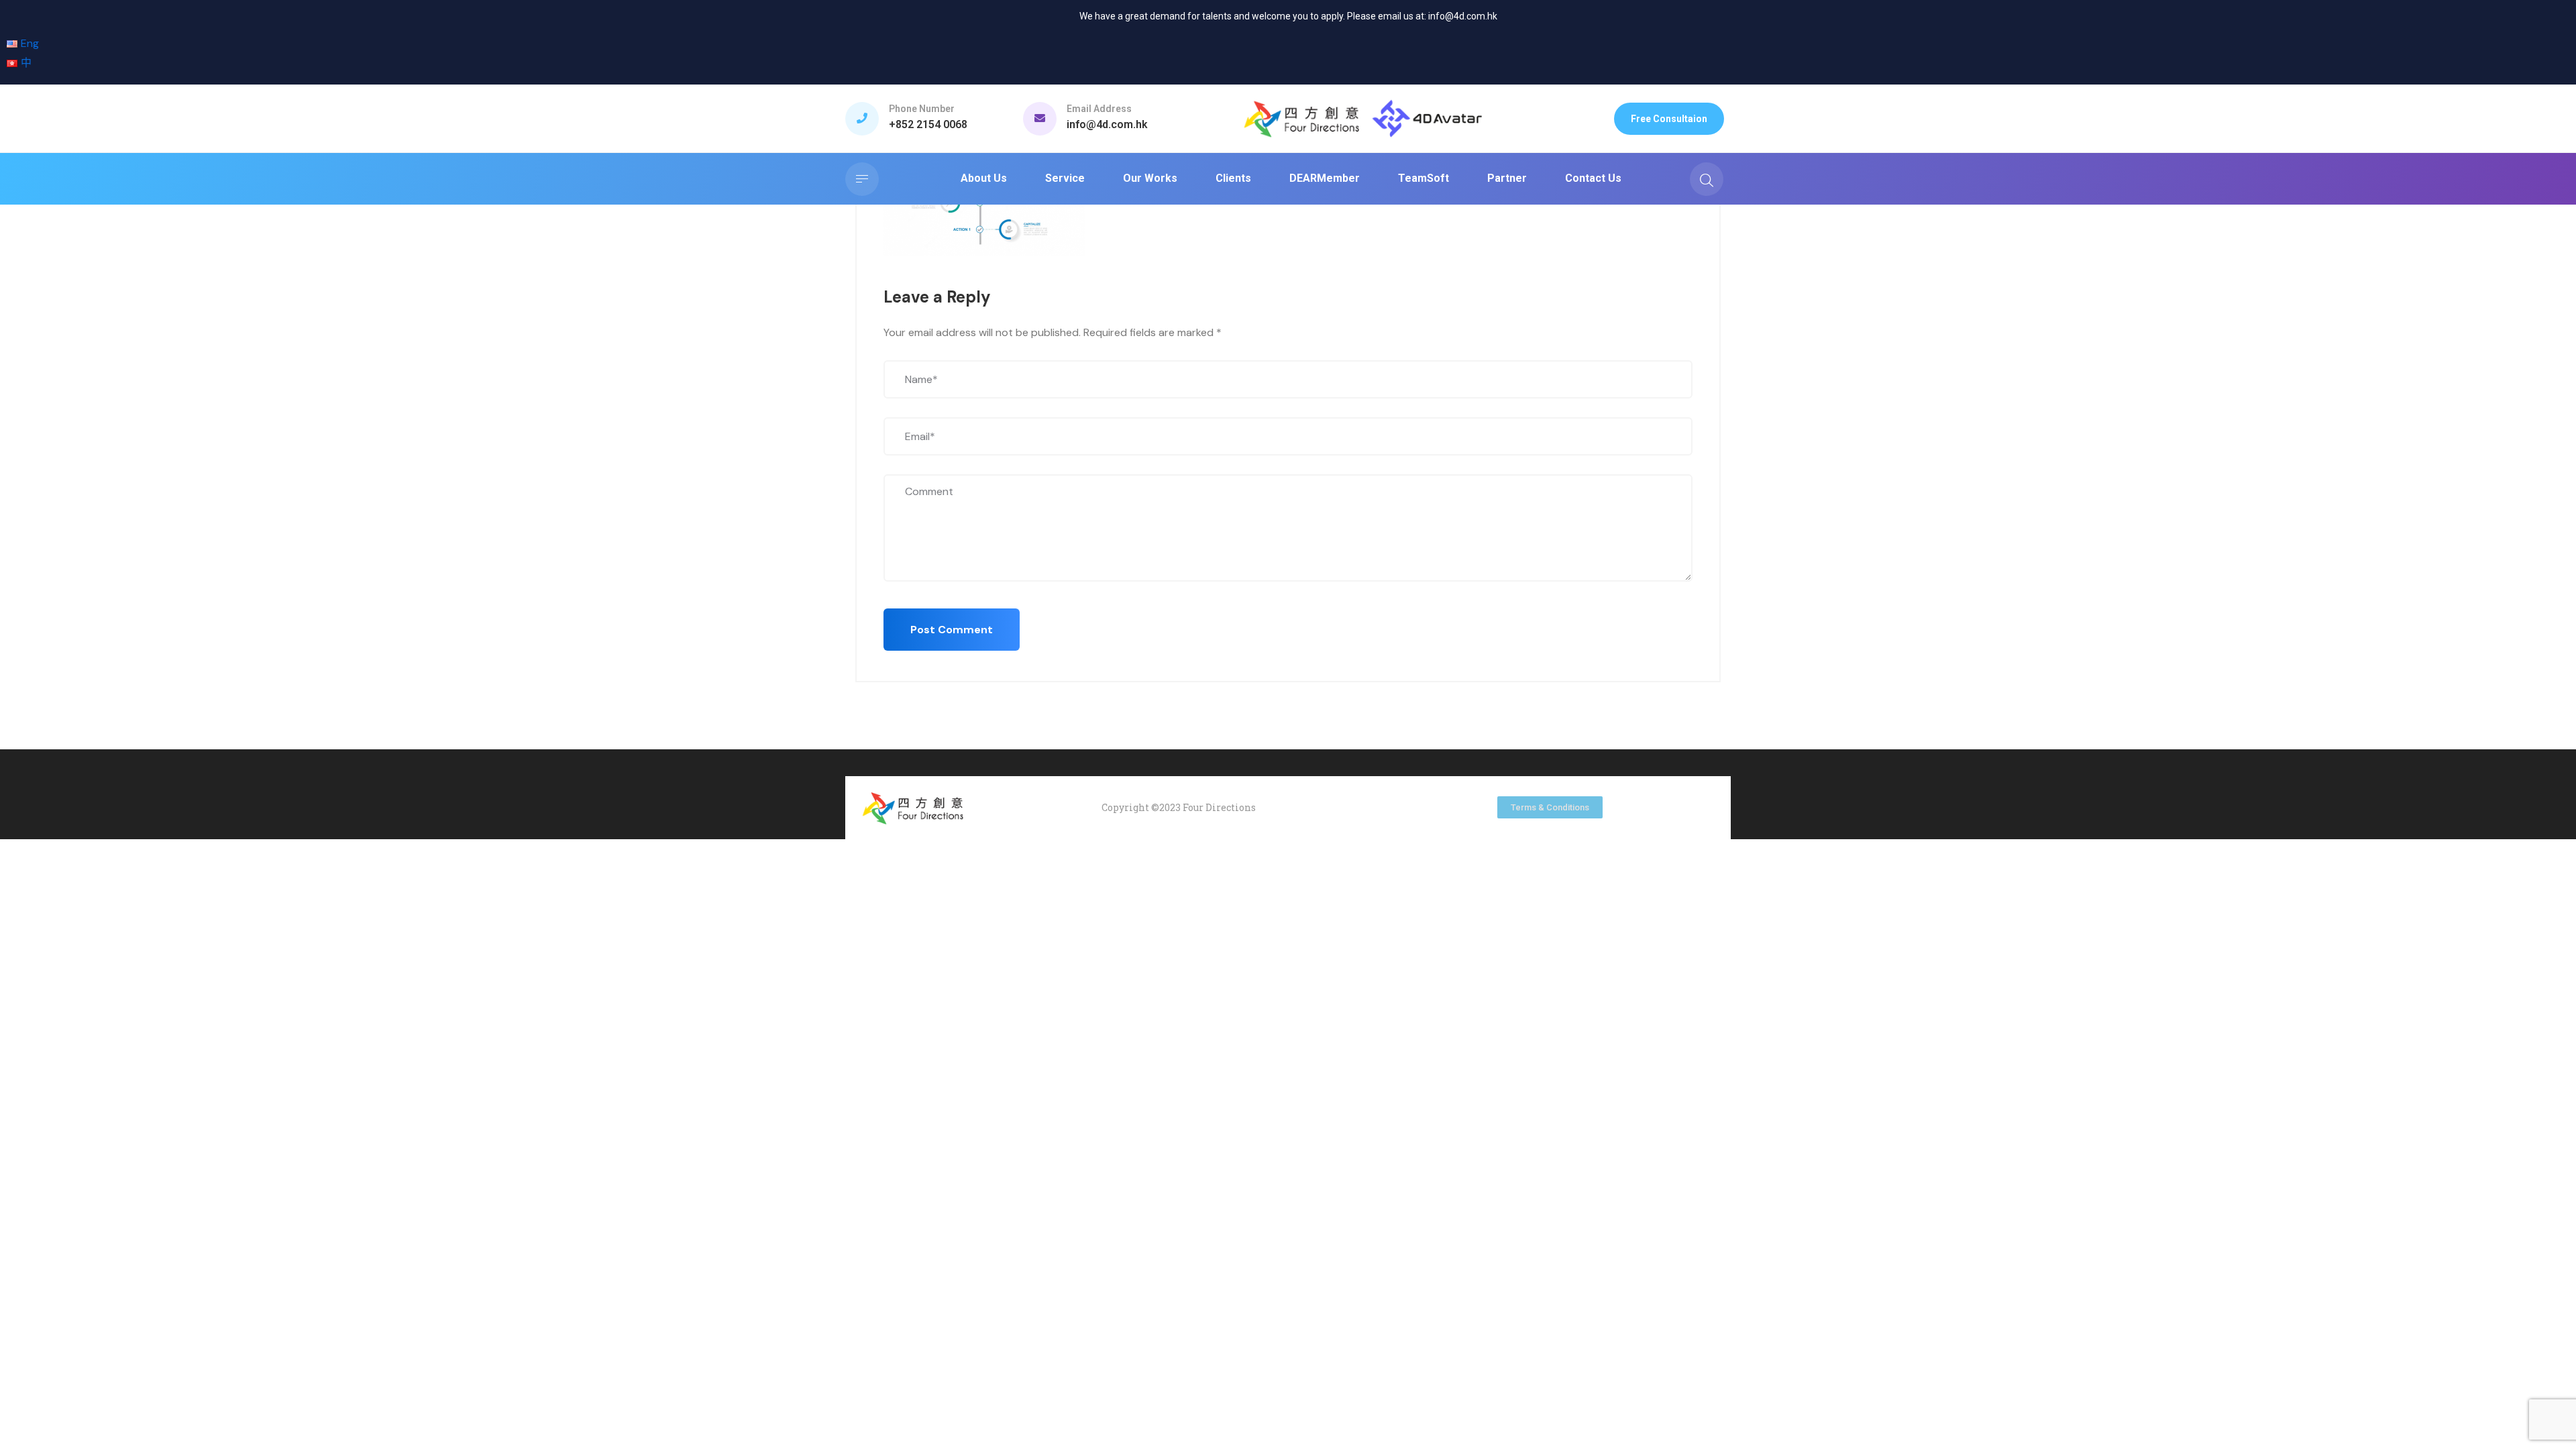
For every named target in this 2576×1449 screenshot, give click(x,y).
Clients (1233, 178)
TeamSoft (1424, 178)
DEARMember (1325, 178)
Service (1065, 178)
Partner (1507, 178)
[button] (1669, 119)
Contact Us (1593, 178)
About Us (984, 178)
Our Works (1150, 178)
